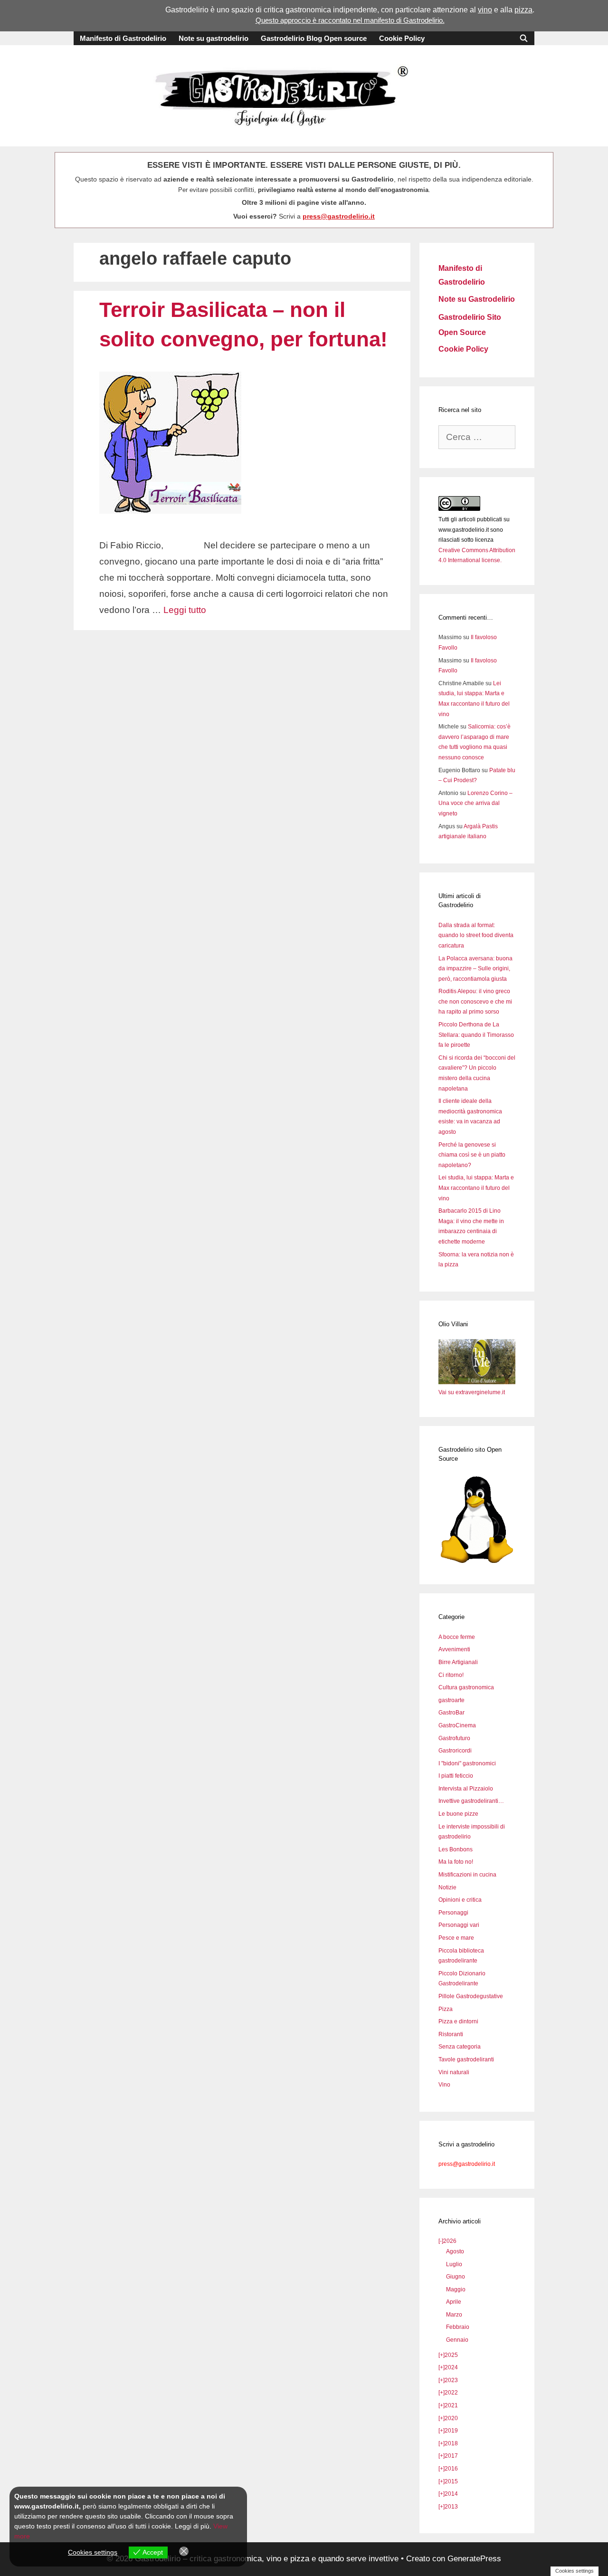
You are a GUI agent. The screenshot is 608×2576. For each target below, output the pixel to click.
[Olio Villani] (477, 1382)
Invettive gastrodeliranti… (471, 1801)
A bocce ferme (457, 1637)
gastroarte (451, 1700)
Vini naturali (454, 2072)
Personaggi (453, 1913)
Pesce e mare (456, 1938)
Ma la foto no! (456, 1862)
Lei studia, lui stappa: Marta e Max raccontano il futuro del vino (476, 1188)
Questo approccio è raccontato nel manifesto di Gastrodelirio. (350, 20)
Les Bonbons (456, 1849)
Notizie (447, 1887)
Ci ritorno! (451, 1675)
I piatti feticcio (456, 1776)
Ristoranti (451, 2034)
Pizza (446, 2009)
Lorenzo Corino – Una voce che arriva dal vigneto (475, 803)
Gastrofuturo (454, 1738)
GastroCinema (457, 1725)
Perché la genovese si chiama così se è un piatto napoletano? (472, 1155)
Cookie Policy (402, 38)
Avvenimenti (454, 1649)
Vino (444, 2085)
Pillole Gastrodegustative (471, 1996)
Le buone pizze (458, 1814)
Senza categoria (460, 2047)
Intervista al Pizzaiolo (466, 1789)
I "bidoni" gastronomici (467, 1763)
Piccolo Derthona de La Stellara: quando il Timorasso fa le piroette (476, 1035)
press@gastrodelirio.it (339, 216)
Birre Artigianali (458, 1662)
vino (485, 10)
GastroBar (451, 1713)
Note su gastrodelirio (214, 38)
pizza (523, 10)
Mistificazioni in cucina (467, 1875)
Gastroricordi (455, 1751)
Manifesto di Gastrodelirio (123, 38)
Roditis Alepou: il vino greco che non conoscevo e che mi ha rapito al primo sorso (475, 1001)
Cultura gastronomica (466, 1687)
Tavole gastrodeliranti (466, 2059)
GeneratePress (474, 2559)
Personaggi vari (459, 1925)
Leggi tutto (185, 610)
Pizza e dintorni (458, 2021)
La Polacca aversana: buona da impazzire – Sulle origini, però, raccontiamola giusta (475, 969)
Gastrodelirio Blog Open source (314, 38)
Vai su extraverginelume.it (472, 1392)
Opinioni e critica (460, 1900)
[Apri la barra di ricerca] (524, 38)
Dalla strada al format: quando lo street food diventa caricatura (476, 935)
